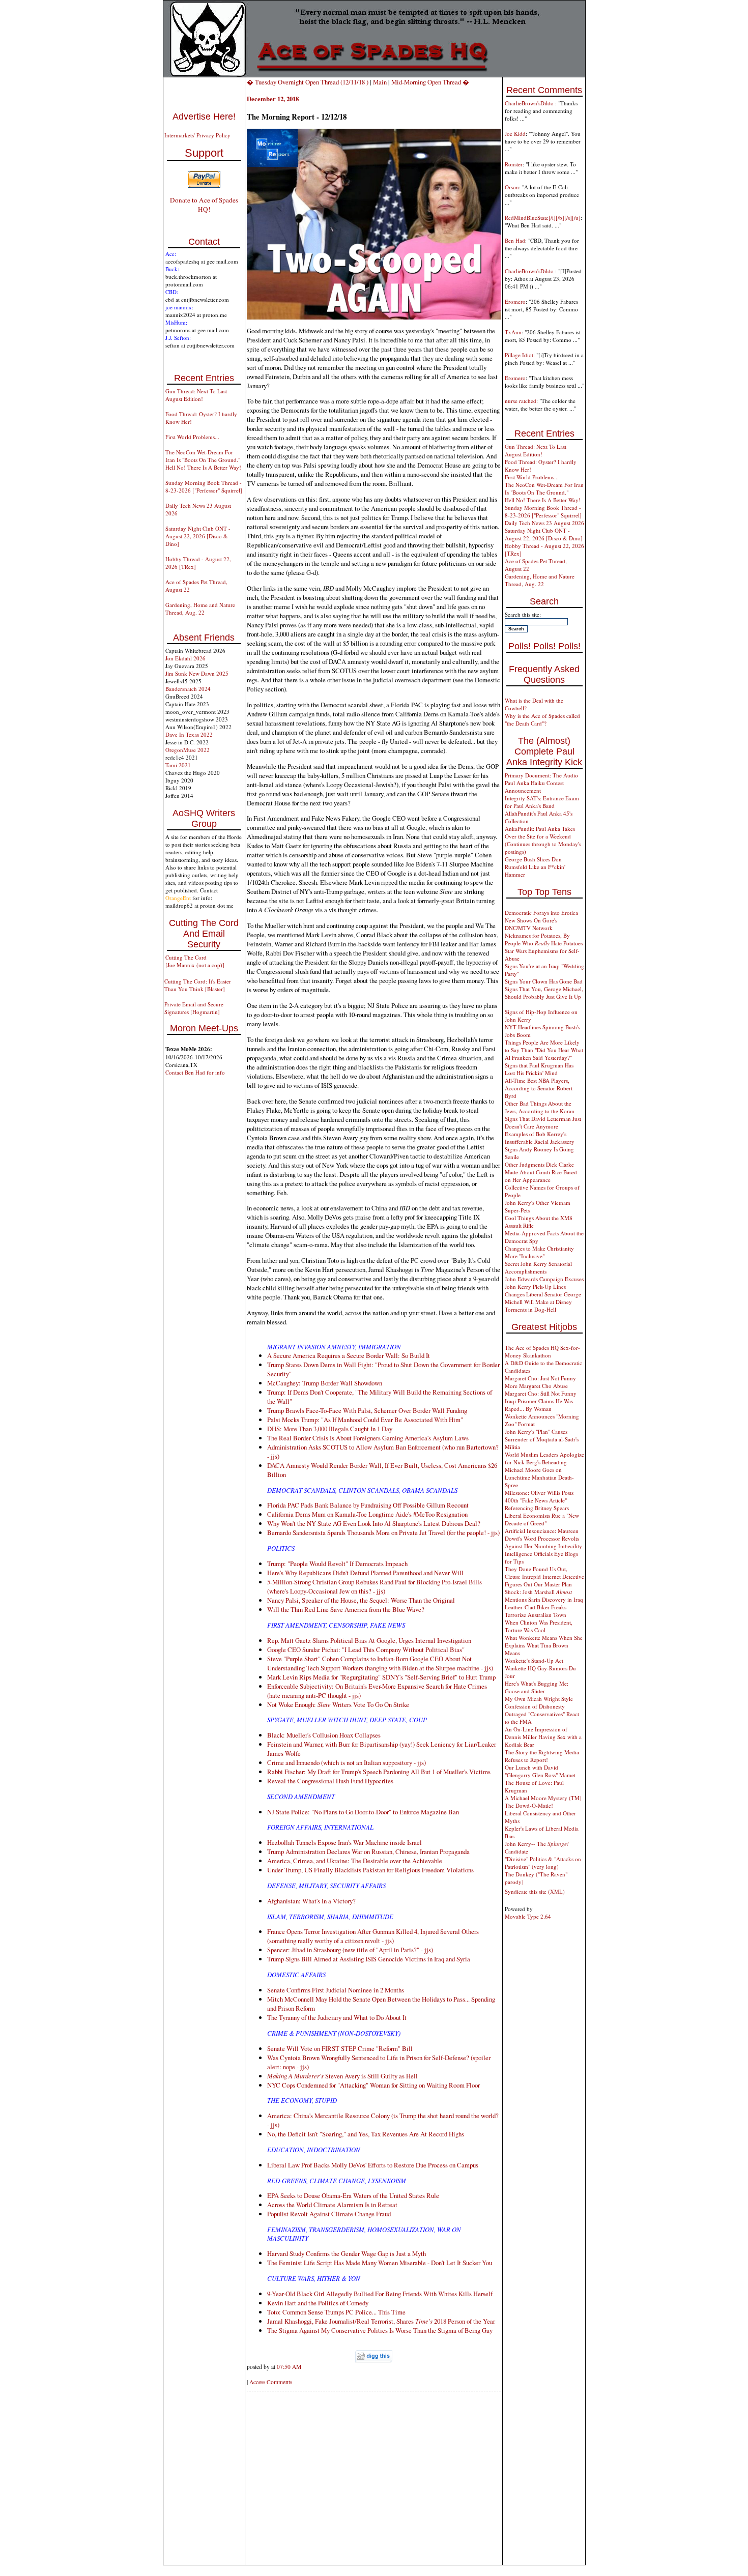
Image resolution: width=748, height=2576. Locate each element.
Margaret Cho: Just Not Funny (540, 1378)
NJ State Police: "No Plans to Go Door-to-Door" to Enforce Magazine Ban (363, 1812)
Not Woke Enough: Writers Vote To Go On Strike (338, 1704)
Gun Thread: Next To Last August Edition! (196, 395)
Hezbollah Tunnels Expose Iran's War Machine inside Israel (344, 1842)
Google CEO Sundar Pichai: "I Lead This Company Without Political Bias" (366, 1649)
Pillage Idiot (519, 355)
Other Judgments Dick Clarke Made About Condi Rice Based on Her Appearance (541, 1172)
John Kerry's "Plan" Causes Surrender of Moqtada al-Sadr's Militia (542, 1439)
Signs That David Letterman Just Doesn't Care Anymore (543, 1122)
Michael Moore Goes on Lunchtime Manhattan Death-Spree (539, 1477)
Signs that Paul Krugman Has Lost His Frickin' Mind (539, 1069)
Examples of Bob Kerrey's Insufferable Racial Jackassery (540, 1138)
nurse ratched (521, 401)
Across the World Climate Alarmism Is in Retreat (332, 2205)
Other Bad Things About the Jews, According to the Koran (540, 1107)
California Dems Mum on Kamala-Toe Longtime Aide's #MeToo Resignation (367, 1514)
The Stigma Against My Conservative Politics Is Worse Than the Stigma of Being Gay (380, 2330)
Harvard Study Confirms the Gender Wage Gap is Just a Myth (347, 2253)
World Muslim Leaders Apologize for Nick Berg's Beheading (544, 1458)
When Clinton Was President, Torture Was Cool (539, 1626)
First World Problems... (192, 437)
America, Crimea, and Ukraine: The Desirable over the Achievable (355, 1861)
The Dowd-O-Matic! (529, 1805)
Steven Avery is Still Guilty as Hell (342, 2076)
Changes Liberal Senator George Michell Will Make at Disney (543, 1298)
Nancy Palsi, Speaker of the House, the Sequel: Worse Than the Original (361, 1600)
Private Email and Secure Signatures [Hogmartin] (194, 1008)
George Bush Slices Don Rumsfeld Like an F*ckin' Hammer (535, 867)
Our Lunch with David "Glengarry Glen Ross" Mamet (540, 1771)
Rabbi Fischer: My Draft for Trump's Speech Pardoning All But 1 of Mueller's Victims (379, 1772)
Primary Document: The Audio (541, 775)
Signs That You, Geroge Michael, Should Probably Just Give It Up (544, 993)
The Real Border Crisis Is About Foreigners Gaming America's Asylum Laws (368, 1438)
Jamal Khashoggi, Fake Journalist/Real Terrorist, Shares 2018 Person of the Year (381, 2321)
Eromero (515, 301)
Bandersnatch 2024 (188, 689)
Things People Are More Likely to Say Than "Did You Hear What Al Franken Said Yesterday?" (544, 1050)
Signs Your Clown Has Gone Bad (544, 981)
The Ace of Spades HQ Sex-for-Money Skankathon (542, 1351)
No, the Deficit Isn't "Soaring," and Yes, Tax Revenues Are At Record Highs (366, 2134)
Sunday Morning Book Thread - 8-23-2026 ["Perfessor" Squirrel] (204, 486)
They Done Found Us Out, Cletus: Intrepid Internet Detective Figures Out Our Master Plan (544, 1576)
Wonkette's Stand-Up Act (534, 1660)
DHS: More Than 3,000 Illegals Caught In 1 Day (330, 1429)
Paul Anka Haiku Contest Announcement (534, 787)
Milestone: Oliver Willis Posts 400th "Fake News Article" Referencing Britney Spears (539, 1500)
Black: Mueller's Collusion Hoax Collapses (324, 1735)
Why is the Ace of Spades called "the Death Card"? (542, 719)
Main (380, 82)
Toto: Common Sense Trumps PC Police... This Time (336, 2312)
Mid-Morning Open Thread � (430, 82)
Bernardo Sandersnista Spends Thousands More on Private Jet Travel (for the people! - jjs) (383, 1532)
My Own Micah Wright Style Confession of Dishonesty (539, 1702)
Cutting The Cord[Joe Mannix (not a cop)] (195, 961)
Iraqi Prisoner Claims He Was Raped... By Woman (539, 1405)
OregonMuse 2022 (188, 750)
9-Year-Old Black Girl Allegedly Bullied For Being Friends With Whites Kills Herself (380, 2294)
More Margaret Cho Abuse (536, 1386)
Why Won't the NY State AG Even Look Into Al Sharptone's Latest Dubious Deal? (374, 1523)
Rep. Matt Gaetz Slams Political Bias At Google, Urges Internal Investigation (369, 1640)
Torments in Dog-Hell (530, 1309)
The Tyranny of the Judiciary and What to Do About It (337, 2017)
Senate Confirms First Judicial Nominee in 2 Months (336, 1990)
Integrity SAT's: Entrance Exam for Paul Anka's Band (542, 802)
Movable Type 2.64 (528, 1916)
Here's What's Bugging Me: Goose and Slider (537, 1687)
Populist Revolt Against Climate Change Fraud (329, 2214)
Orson (512, 187)
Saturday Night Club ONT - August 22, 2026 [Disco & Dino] (198, 536)
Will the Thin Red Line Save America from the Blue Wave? (346, 1609)
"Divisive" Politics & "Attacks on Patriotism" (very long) (543, 1863)
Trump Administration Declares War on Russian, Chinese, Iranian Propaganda (368, 1851)
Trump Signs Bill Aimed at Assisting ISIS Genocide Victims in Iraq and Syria (369, 1959)
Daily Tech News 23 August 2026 (544, 523)
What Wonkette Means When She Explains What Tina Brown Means (544, 1645)
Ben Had (515, 240)
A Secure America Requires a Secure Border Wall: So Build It (349, 1355)
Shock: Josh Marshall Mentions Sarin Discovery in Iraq (544, 1596)
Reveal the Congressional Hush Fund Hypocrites (330, 1781)
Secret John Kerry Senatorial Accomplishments (538, 1267)
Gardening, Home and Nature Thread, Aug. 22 (200, 609)
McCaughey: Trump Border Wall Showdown (325, 1383)
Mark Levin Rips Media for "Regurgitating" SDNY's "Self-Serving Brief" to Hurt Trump (381, 1677)
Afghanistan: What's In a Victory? (311, 1901)
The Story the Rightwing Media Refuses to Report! (542, 1756)
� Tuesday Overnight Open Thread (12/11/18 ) (308, 82)
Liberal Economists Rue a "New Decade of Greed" (542, 1519)
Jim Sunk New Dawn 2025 (197, 673)
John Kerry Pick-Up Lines (535, 1286)
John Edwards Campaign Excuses (544, 1279)
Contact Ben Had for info (195, 1072)
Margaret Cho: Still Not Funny (541, 1393)
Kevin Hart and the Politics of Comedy (318, 2303)
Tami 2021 (178, 765)
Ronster (514, 164)
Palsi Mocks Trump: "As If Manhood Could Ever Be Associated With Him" (365, 1420)
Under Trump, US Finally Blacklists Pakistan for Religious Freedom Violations (370, 1870)
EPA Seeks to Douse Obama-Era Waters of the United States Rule (353, 2195)
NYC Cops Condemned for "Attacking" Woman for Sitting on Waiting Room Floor (373, 2085)
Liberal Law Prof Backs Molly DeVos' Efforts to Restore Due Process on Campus (373, 2165)
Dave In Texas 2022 (189, 734)
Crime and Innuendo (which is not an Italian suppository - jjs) (347, 1762)
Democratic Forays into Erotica (541, 913)
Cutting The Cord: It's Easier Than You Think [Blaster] (198, 985)
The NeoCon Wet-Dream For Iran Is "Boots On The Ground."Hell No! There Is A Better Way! (203, 460)
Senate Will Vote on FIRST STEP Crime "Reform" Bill (340, 2048)
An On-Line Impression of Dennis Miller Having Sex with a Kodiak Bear (543, 1737)
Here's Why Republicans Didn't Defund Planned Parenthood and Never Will (365, 1573)
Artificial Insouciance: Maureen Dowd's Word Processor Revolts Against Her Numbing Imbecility (543, 1538)
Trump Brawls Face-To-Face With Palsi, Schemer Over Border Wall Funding (367, 1410)
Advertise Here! (204, 117)
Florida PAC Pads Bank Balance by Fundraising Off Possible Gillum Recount (368, 1505)
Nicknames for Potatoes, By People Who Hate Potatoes (544, 939)
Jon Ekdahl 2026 (185, 658)
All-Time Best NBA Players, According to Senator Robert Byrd (539, 1088)
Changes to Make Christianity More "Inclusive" (539, 1252)
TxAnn (513, 332)
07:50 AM (289, 2367)
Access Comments (271, 2382)
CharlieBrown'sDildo (530, 103)
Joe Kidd (515, 134)
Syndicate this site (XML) (535, 1891)
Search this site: (523, 614)
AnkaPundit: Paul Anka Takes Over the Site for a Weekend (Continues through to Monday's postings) (543, 840)
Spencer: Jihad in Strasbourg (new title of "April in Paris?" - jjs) (350, 1950)
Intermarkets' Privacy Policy (197, 135)
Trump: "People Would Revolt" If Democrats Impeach (337, 1564)
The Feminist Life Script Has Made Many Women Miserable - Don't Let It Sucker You (380, 2263)
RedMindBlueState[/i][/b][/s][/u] (543, 218)
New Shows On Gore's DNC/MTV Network (531, 924)
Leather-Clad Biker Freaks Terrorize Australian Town (536, 1611)
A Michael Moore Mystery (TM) (543, 1798)
